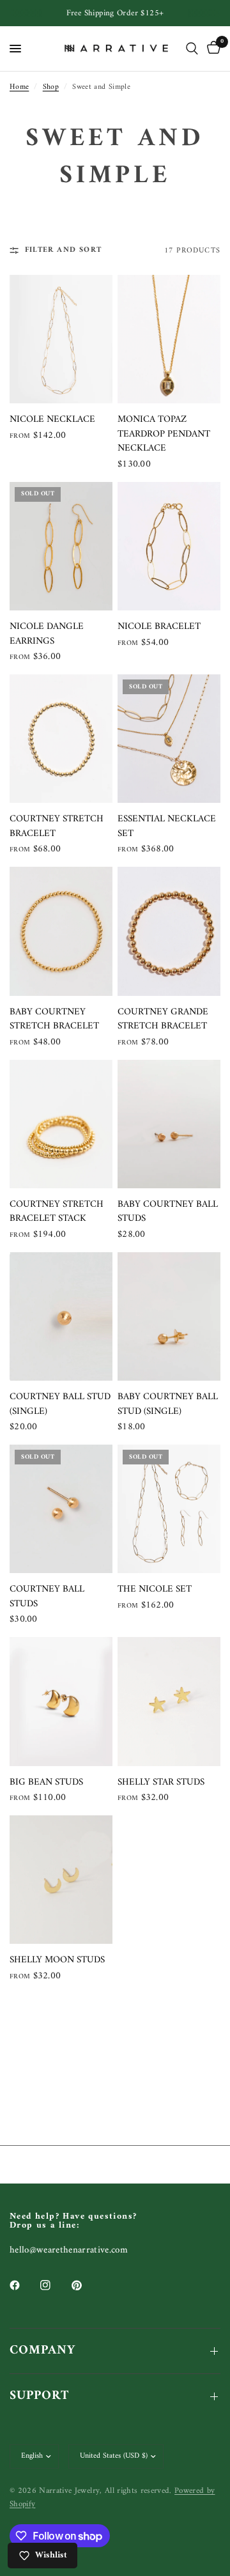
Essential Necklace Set (167, 827)
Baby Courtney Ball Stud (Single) (168, 1405)
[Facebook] (24, 2285)
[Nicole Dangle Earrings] (61, 546)
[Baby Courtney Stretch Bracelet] (61, 931)
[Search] (192, 49)
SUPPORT (39, 2396)
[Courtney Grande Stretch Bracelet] (169, 931)
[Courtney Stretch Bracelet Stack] (61, 1124)
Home (19, 87)
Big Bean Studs (46, 1783)
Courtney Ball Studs (47, 1597)
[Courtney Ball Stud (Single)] (61, 1316)
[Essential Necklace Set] (169, 739)
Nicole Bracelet (159, 627)
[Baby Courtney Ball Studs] (169, 1124)
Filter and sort (63, 250)
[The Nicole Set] (169, 1509)
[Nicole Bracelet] (169, 546)
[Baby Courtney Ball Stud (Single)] (169, 1316)
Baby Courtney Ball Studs (168, 1212)
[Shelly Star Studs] (169, 1701)
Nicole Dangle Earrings (47, 634)
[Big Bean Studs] (61, 1701)
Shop (51, 87)
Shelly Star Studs (161, 1783)
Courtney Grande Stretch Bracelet (163, 1020)
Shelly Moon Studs (57, 1961)
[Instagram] (54, 2285)
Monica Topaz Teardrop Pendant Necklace (164, 435)
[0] (211, 49)
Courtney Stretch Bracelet (57, 827)
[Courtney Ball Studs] (61, 1509)
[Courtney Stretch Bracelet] (61, 739)
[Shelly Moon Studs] (61, 1880)
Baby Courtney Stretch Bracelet (54, 1020)
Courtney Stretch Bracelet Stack (57, 1212)
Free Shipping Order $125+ (115, 13)
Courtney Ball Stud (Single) (60, 1405)
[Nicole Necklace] (61, 339)
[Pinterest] (86, 2285)
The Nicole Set (155, 1590)
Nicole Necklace (52, 420)
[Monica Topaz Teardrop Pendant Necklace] (169, 339)
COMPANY (42, 2351)
